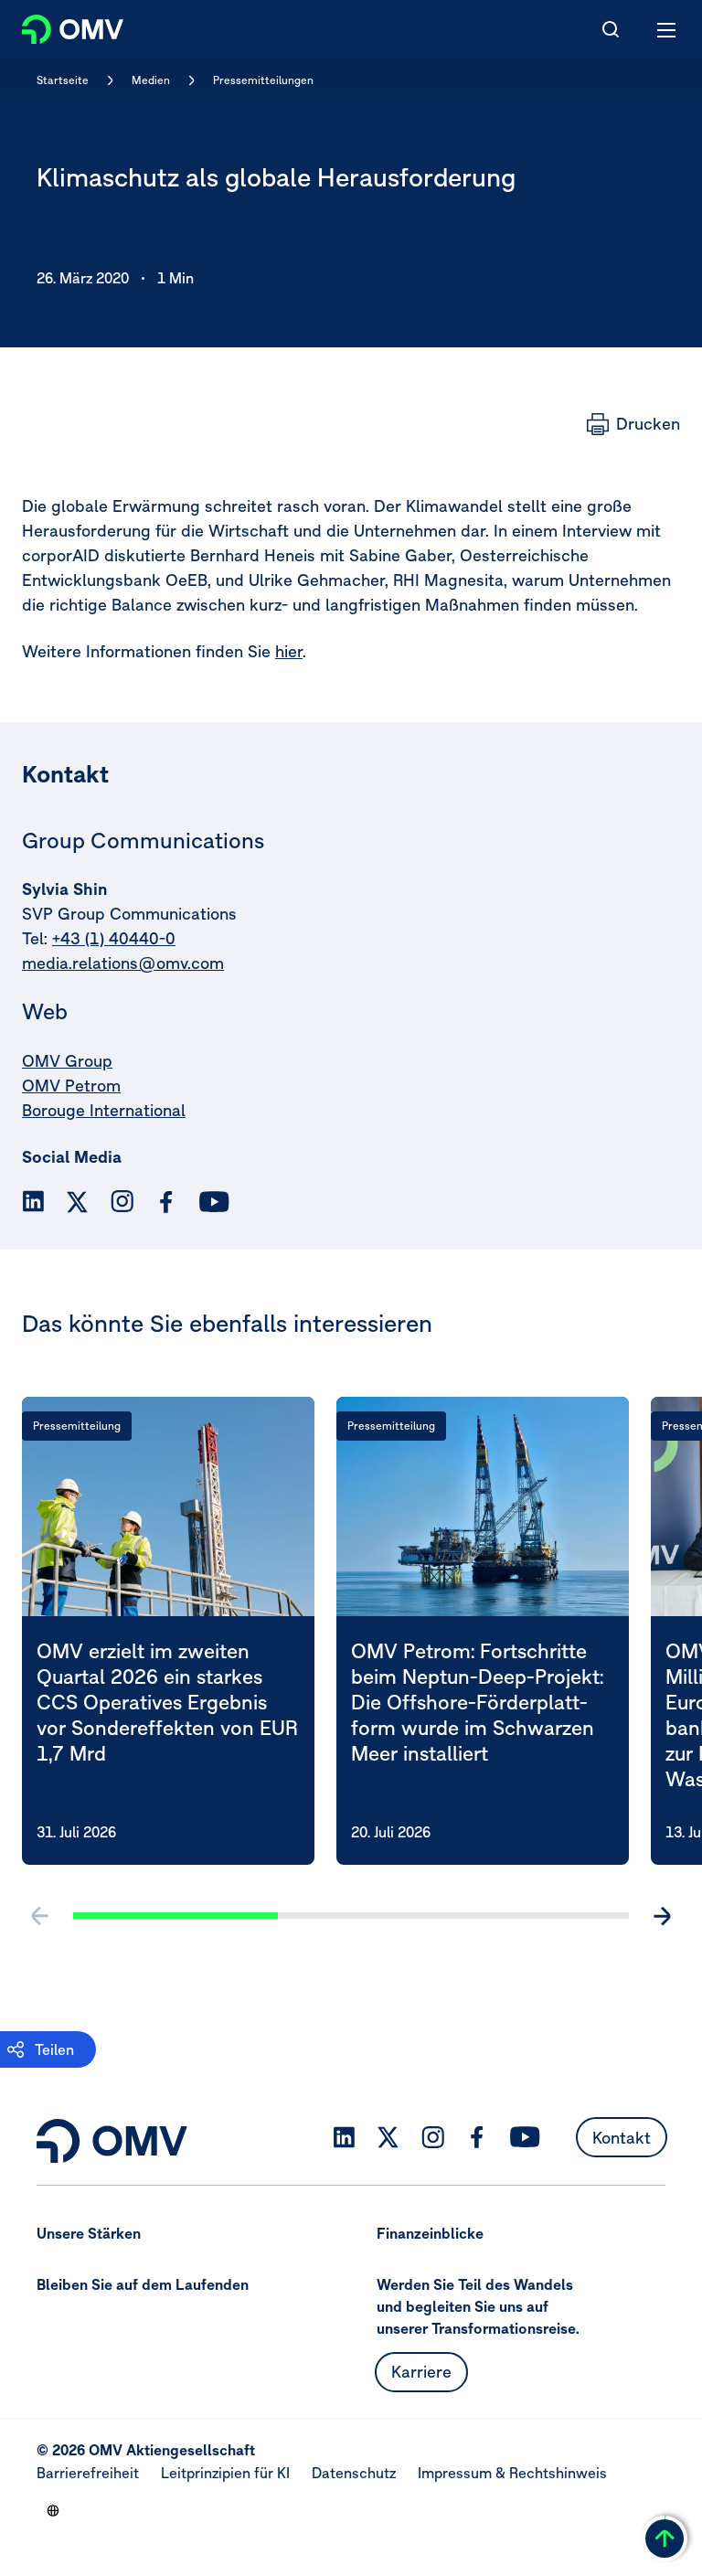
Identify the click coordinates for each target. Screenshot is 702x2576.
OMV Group (67, 1061)
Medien (151, 80)
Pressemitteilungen (263, 80)
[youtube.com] (215, 1202)
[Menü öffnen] (667, 29)
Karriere (421, 2372)
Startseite (63, 80)
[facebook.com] (166, 1202)
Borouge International (104, 1110)
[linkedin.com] (33, 1202)
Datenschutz (354, 2473)
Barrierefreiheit (88, 2473)
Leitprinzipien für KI (225, 2473)
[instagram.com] (122, 1202)
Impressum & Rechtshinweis (512, 2473)
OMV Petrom (71, 1086)
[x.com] (78, 1202)
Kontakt (622, 2138)
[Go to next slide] (662, 1916)
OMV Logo (57, 26)
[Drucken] (633, 424)
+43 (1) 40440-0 (114, 938)
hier (289, 651)
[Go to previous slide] (40, 1916)
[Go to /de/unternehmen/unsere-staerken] (53, 2510)
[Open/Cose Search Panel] (611, 29)
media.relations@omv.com (123, 963)
